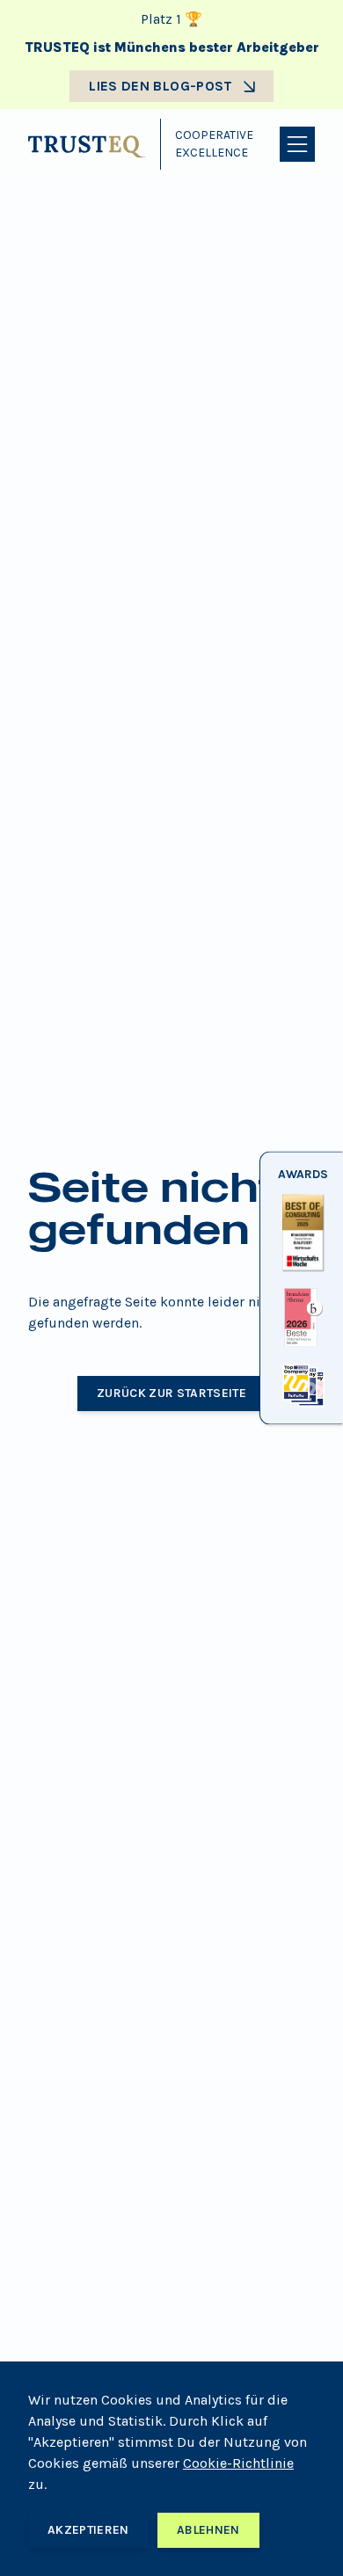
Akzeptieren (88, 2530)
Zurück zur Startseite (171, 1393)
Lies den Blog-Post (161, 86)
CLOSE (301, 1408)
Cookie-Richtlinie (238, 2463)
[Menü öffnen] (297, 144)
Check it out (301, 1272)
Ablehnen (208, 2530)
